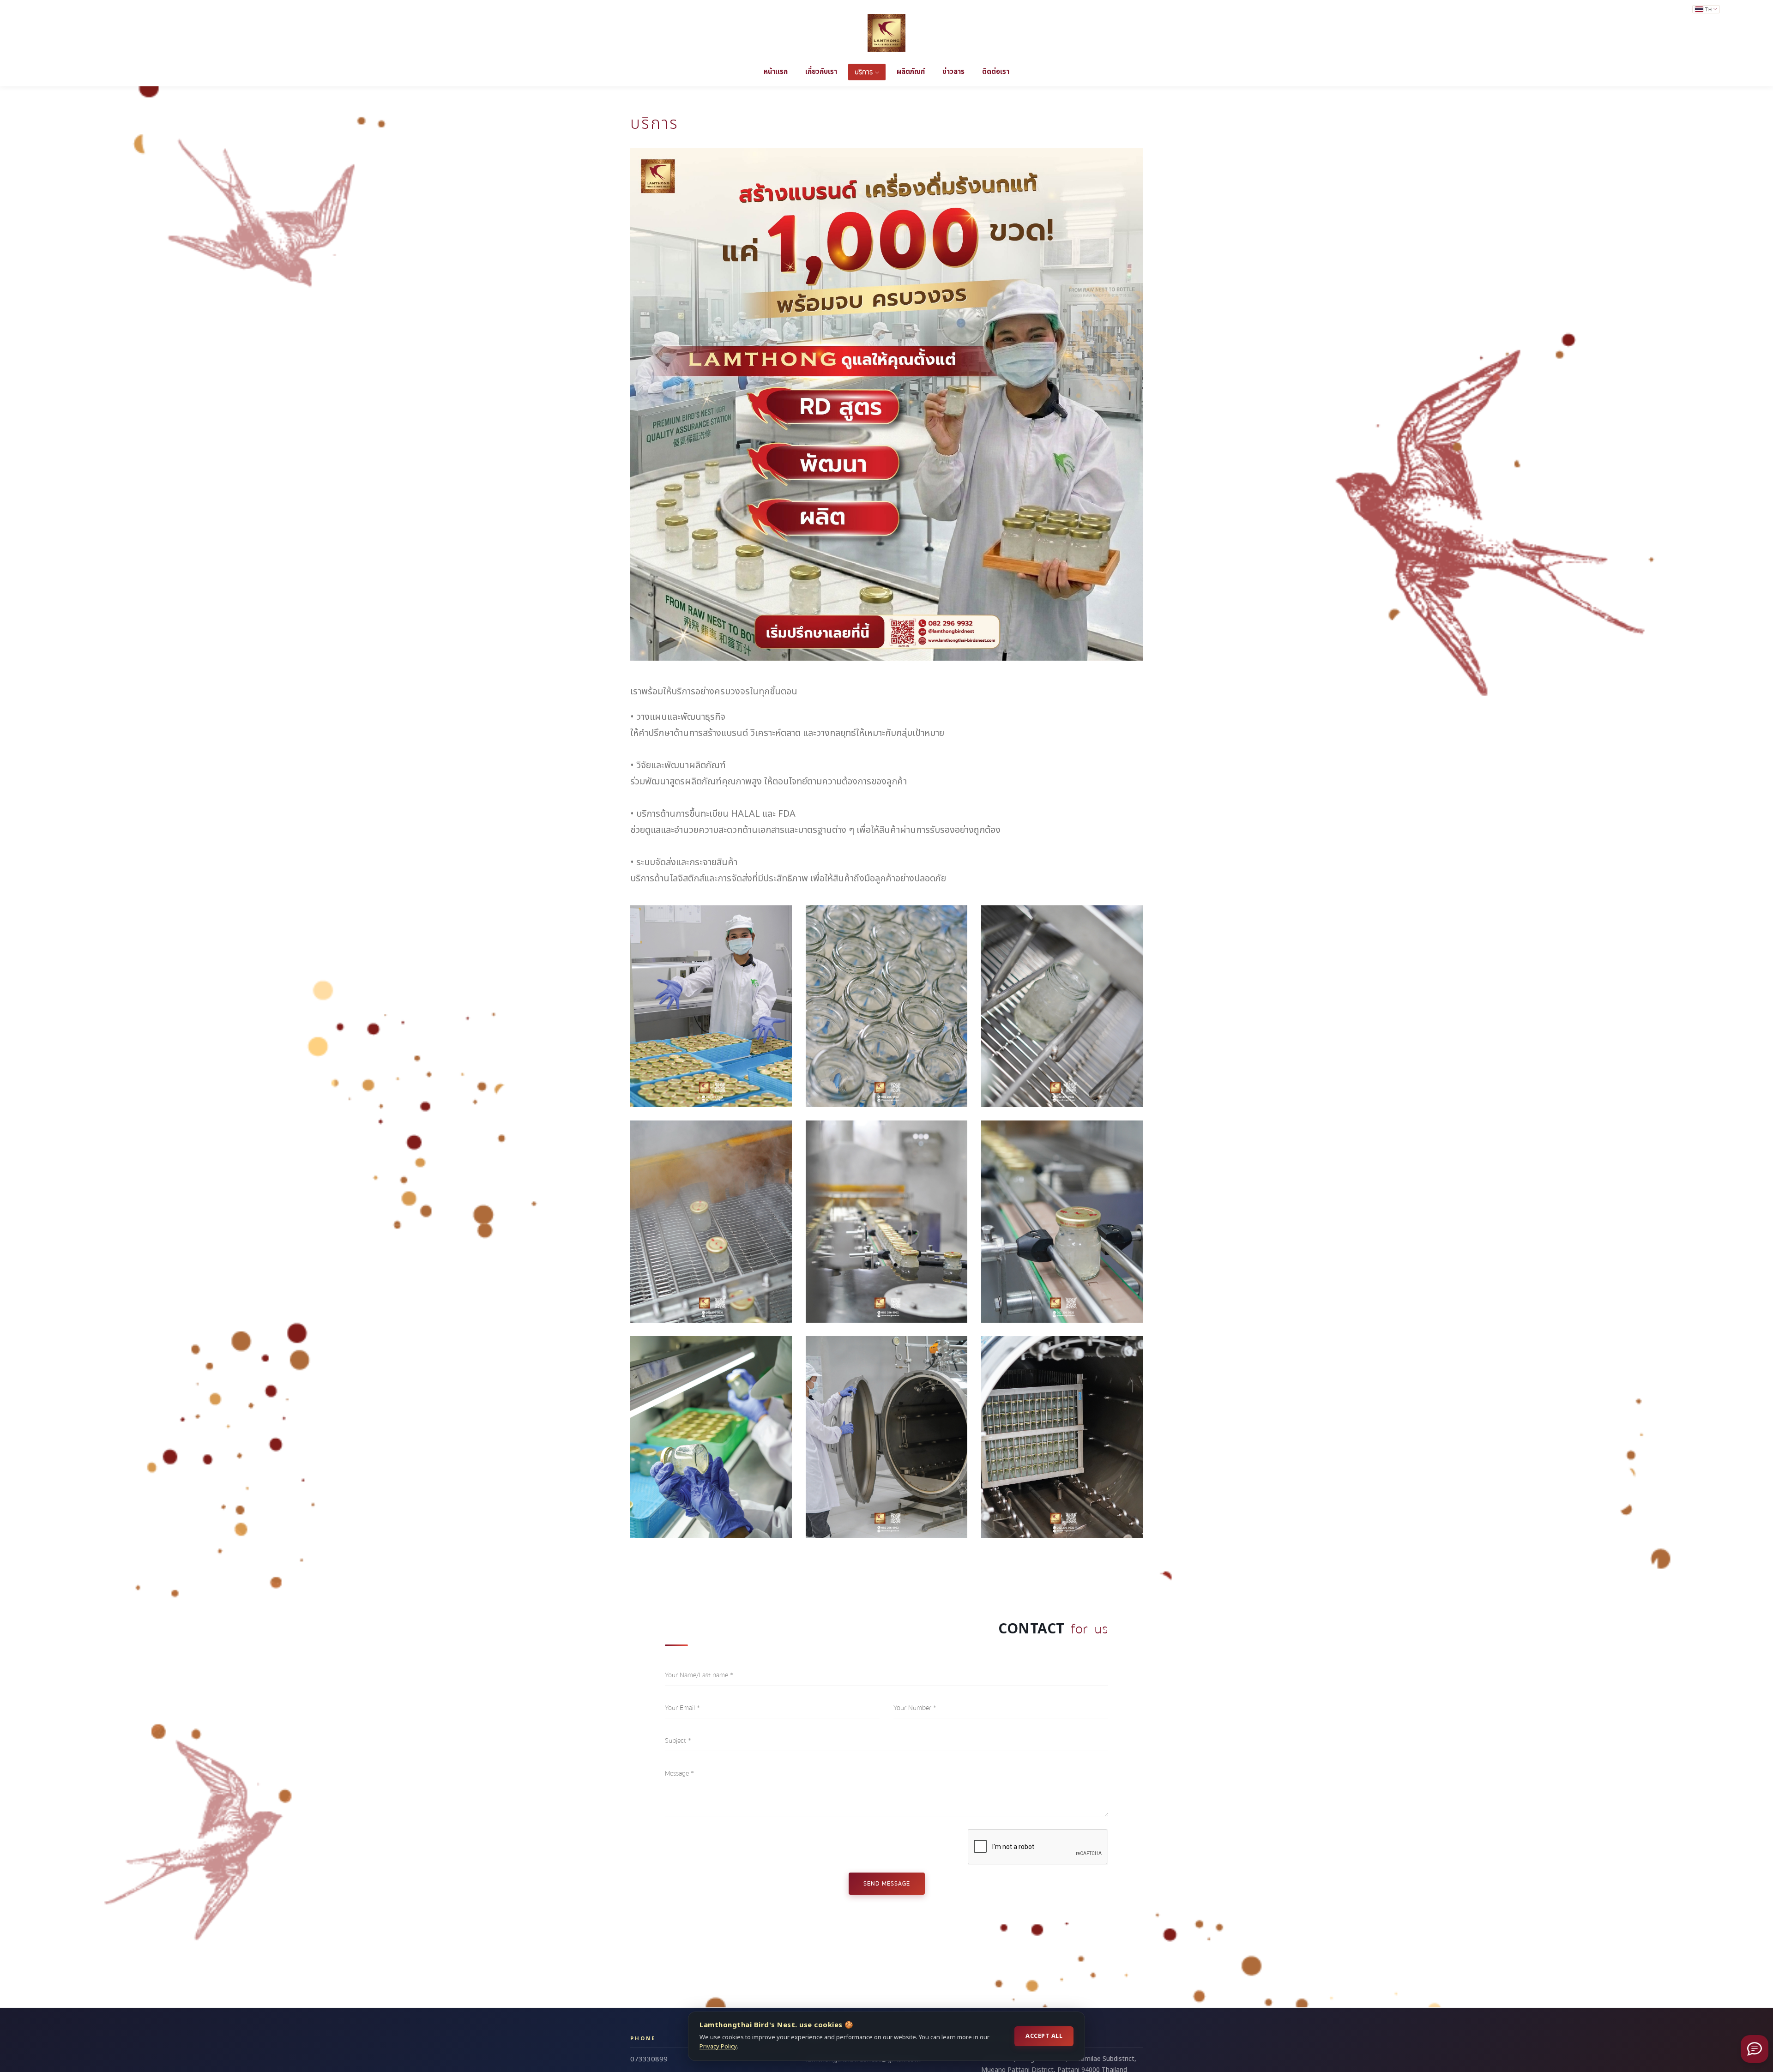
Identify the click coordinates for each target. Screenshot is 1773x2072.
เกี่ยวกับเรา (821, 72)
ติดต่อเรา (996, 72)
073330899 (649, 2059)
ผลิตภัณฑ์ (911, 72)
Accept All (1044, 2036)
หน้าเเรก (776, 72)
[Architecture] (711, 1006)
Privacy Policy (718, 2047)
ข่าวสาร (953, 72)
